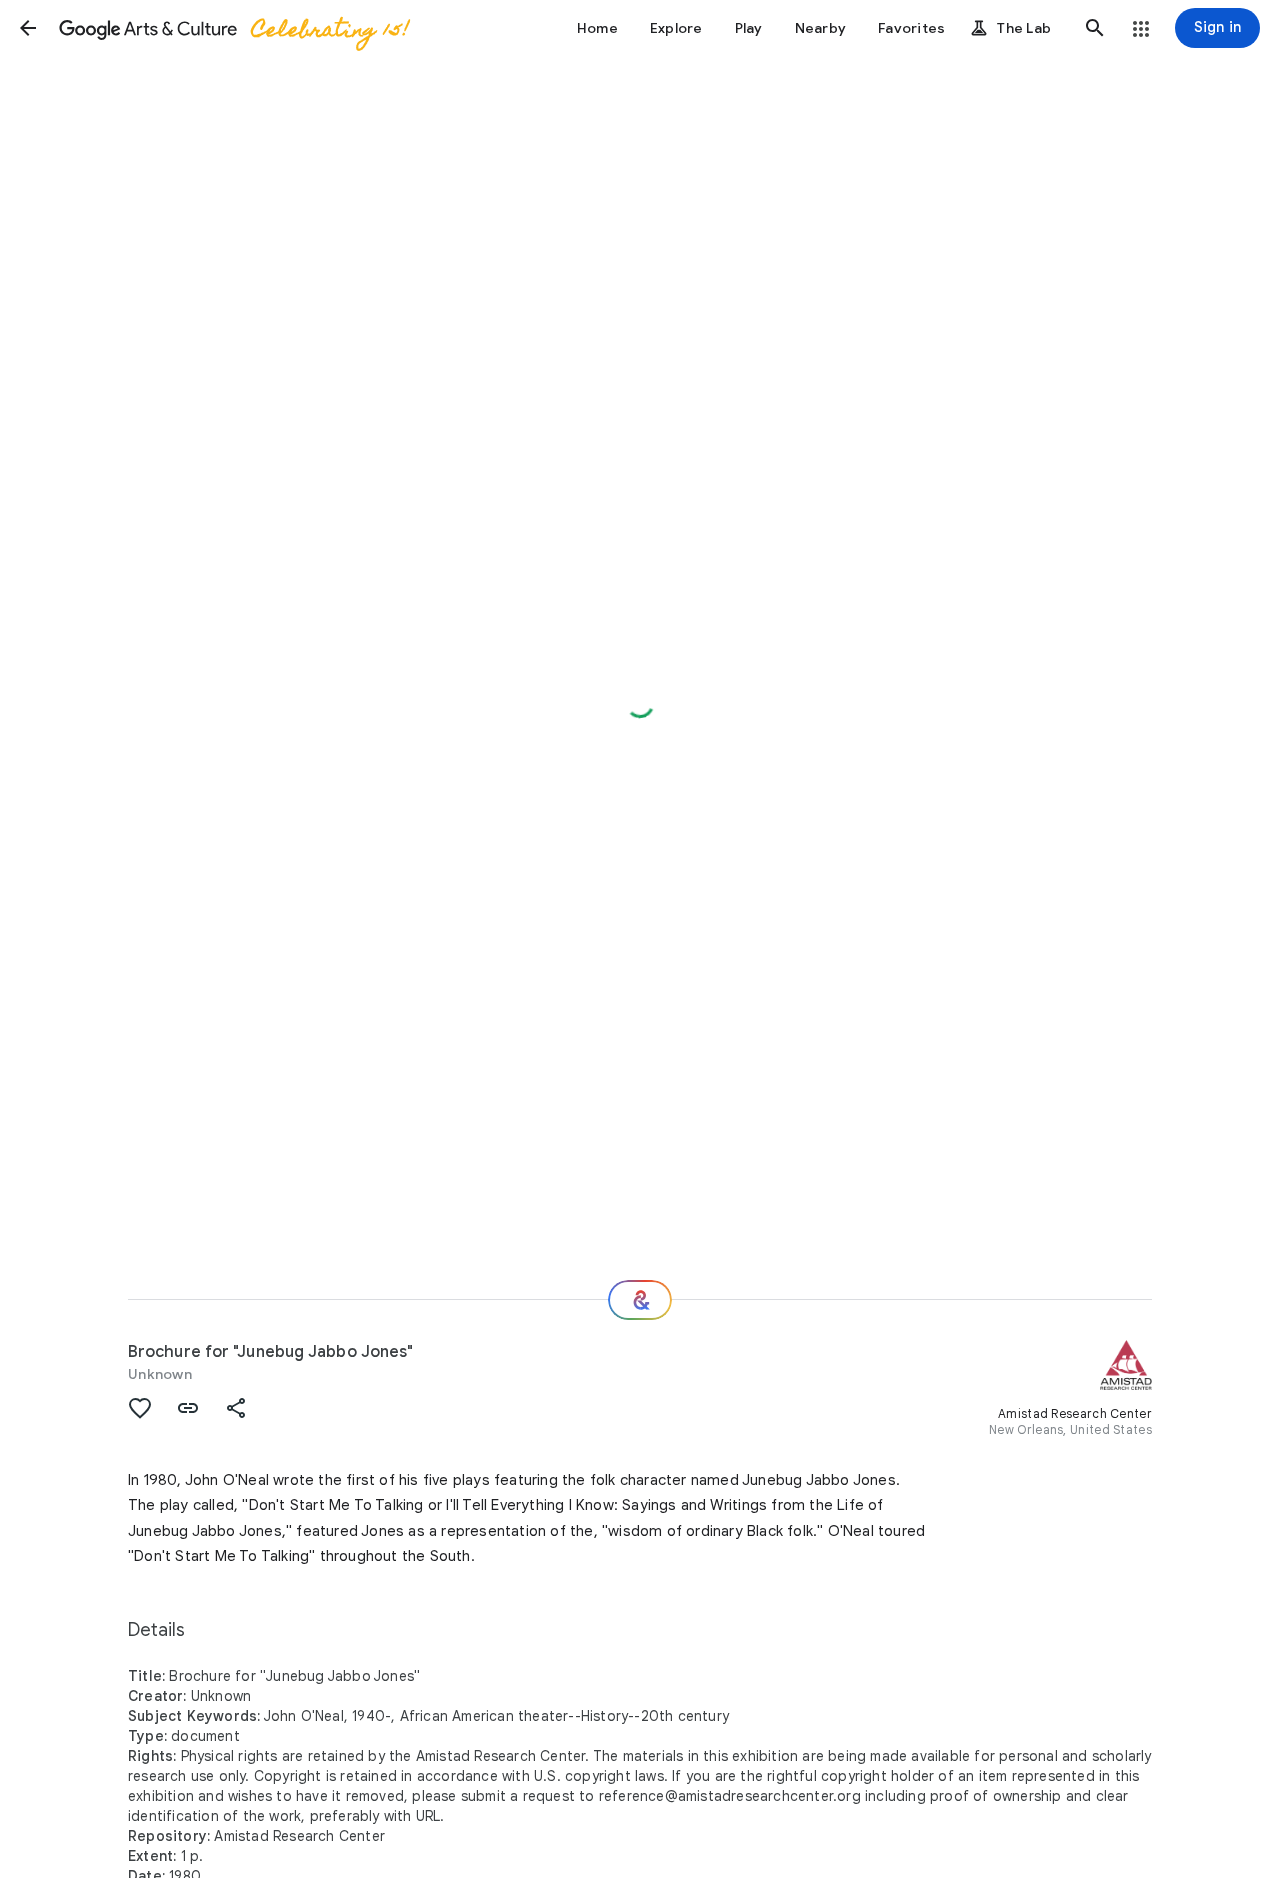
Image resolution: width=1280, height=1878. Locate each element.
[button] (28, 28)
